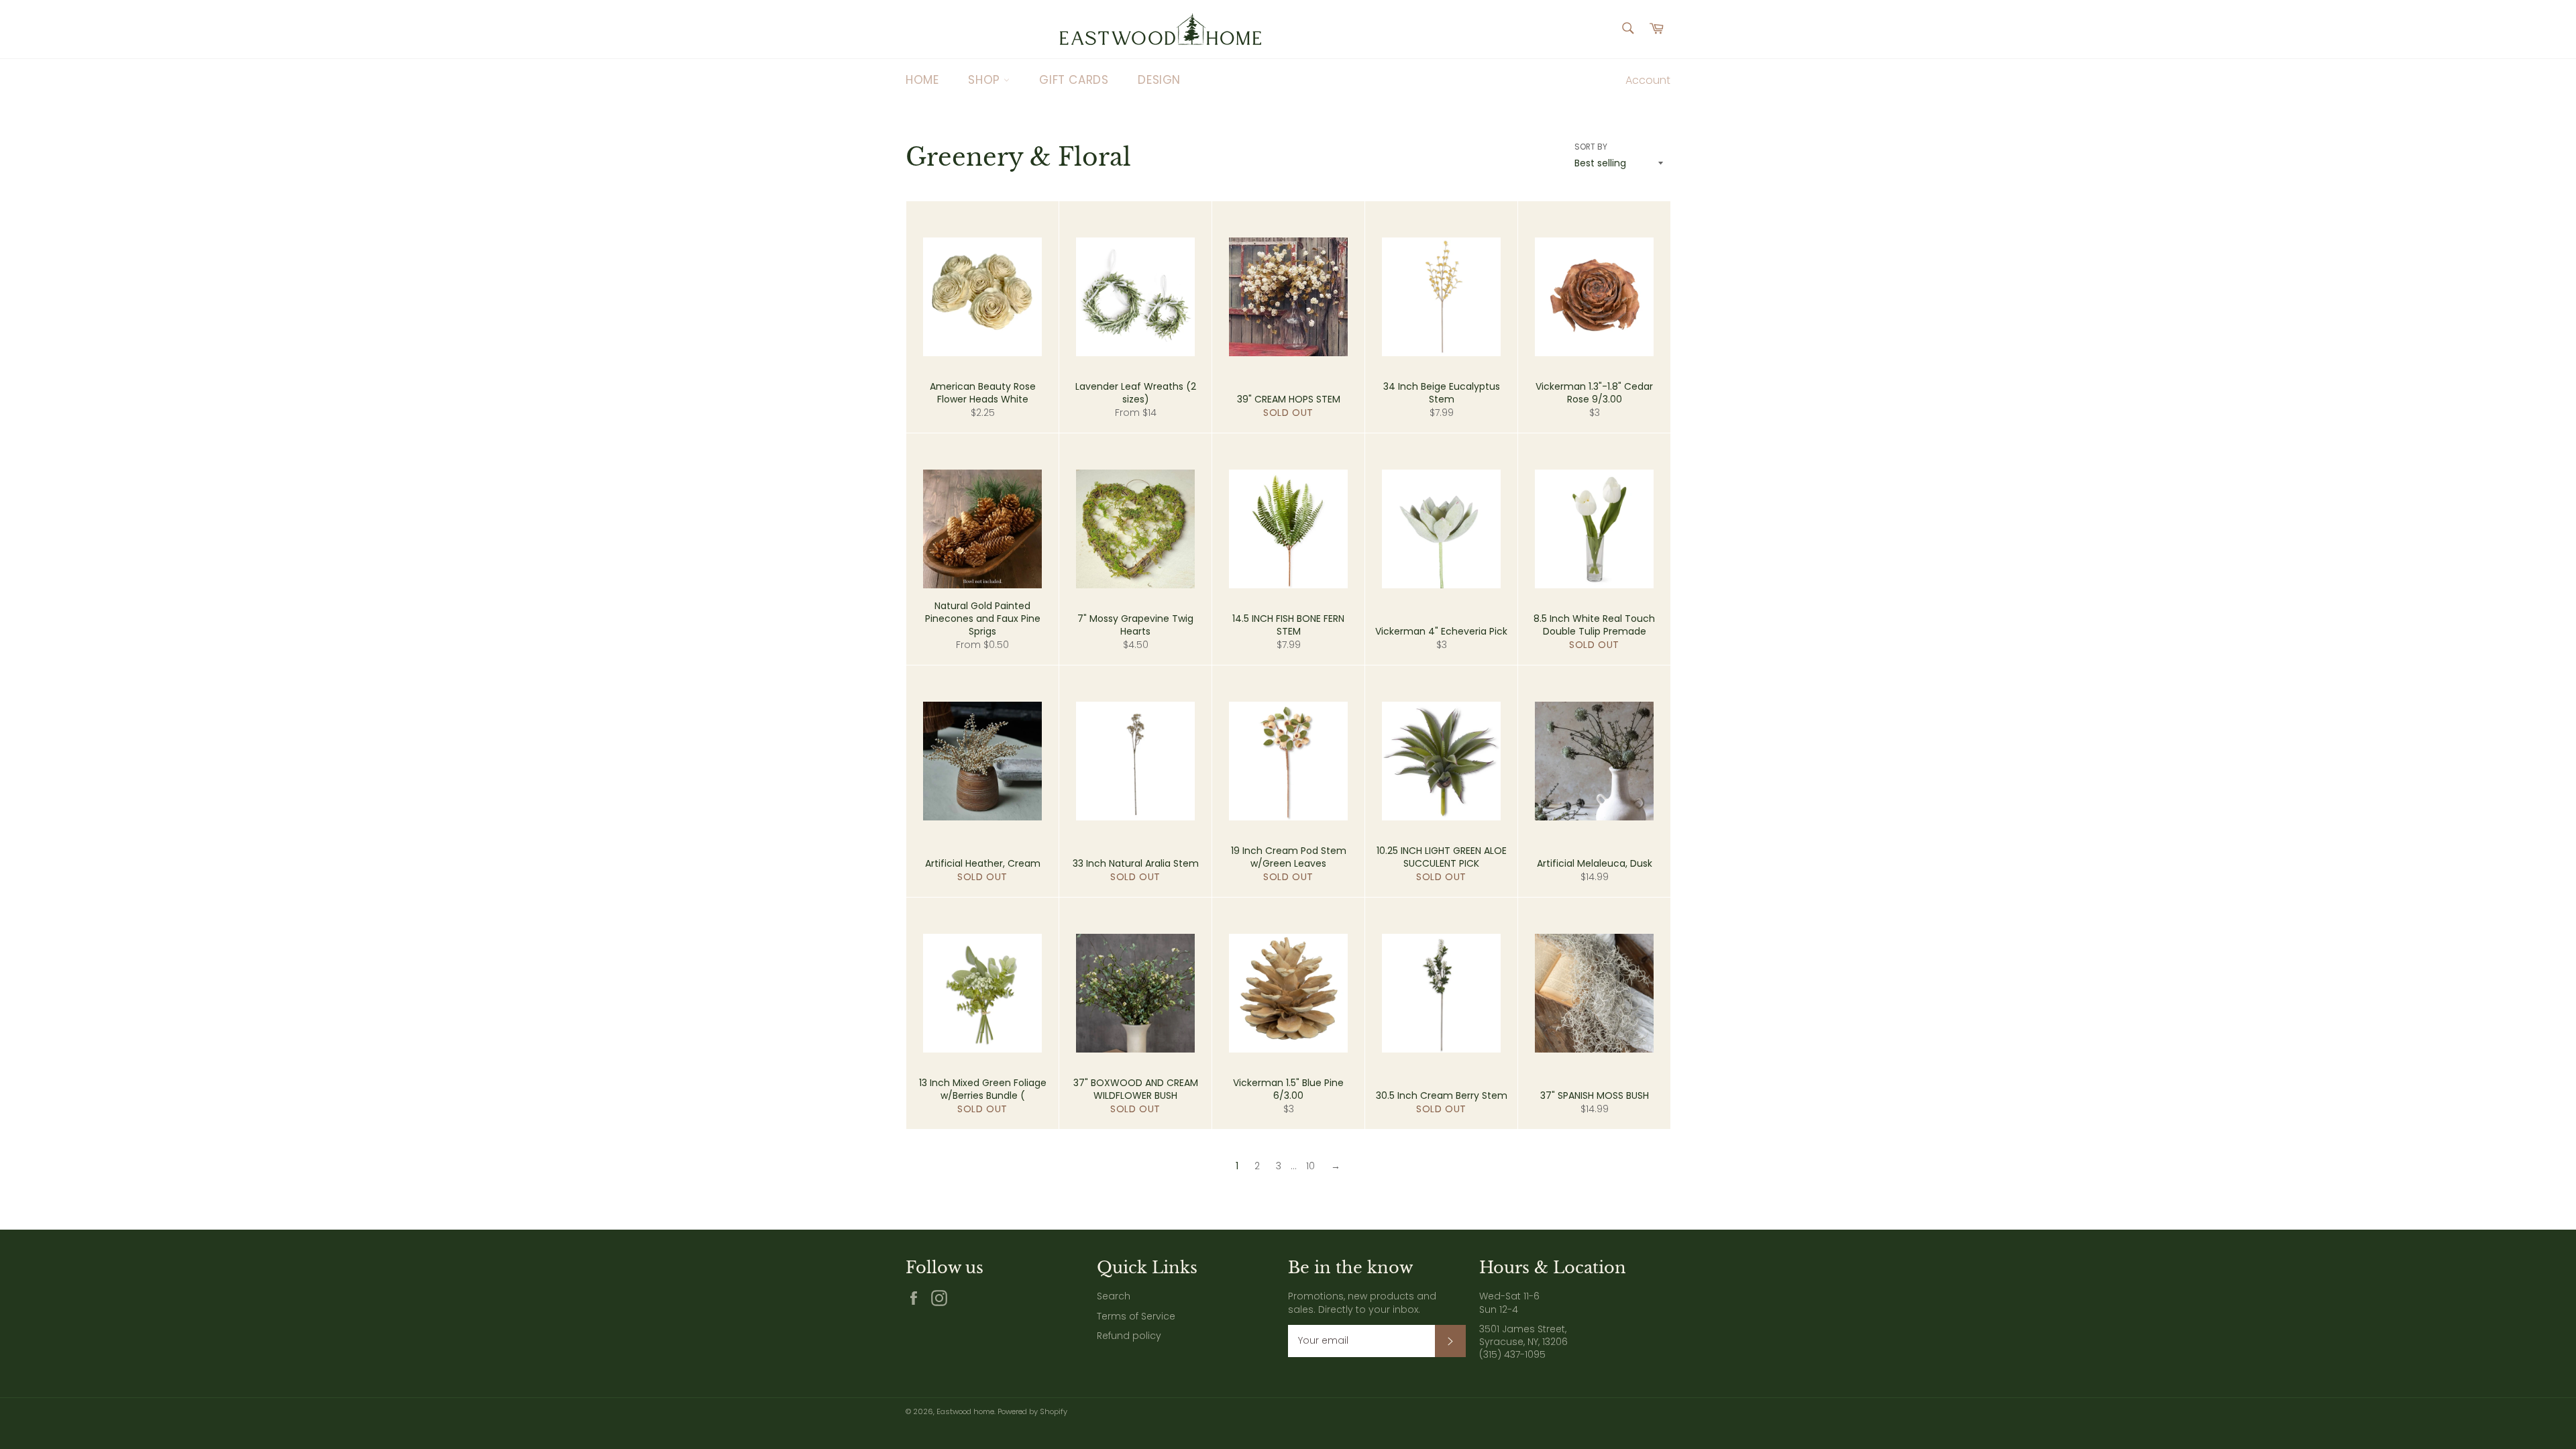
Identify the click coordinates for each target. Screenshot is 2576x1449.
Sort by (1591, 147)
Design (1159, 80)
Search (1114, 1296)
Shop (986, 80)
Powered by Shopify (1032, 1411)
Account (1648, 80)
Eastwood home (965, 1411)
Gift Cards (1074, 80)
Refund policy (1129, 1336)
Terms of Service (1136, 1316)
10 (1310, 1166)
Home (922, 80)
